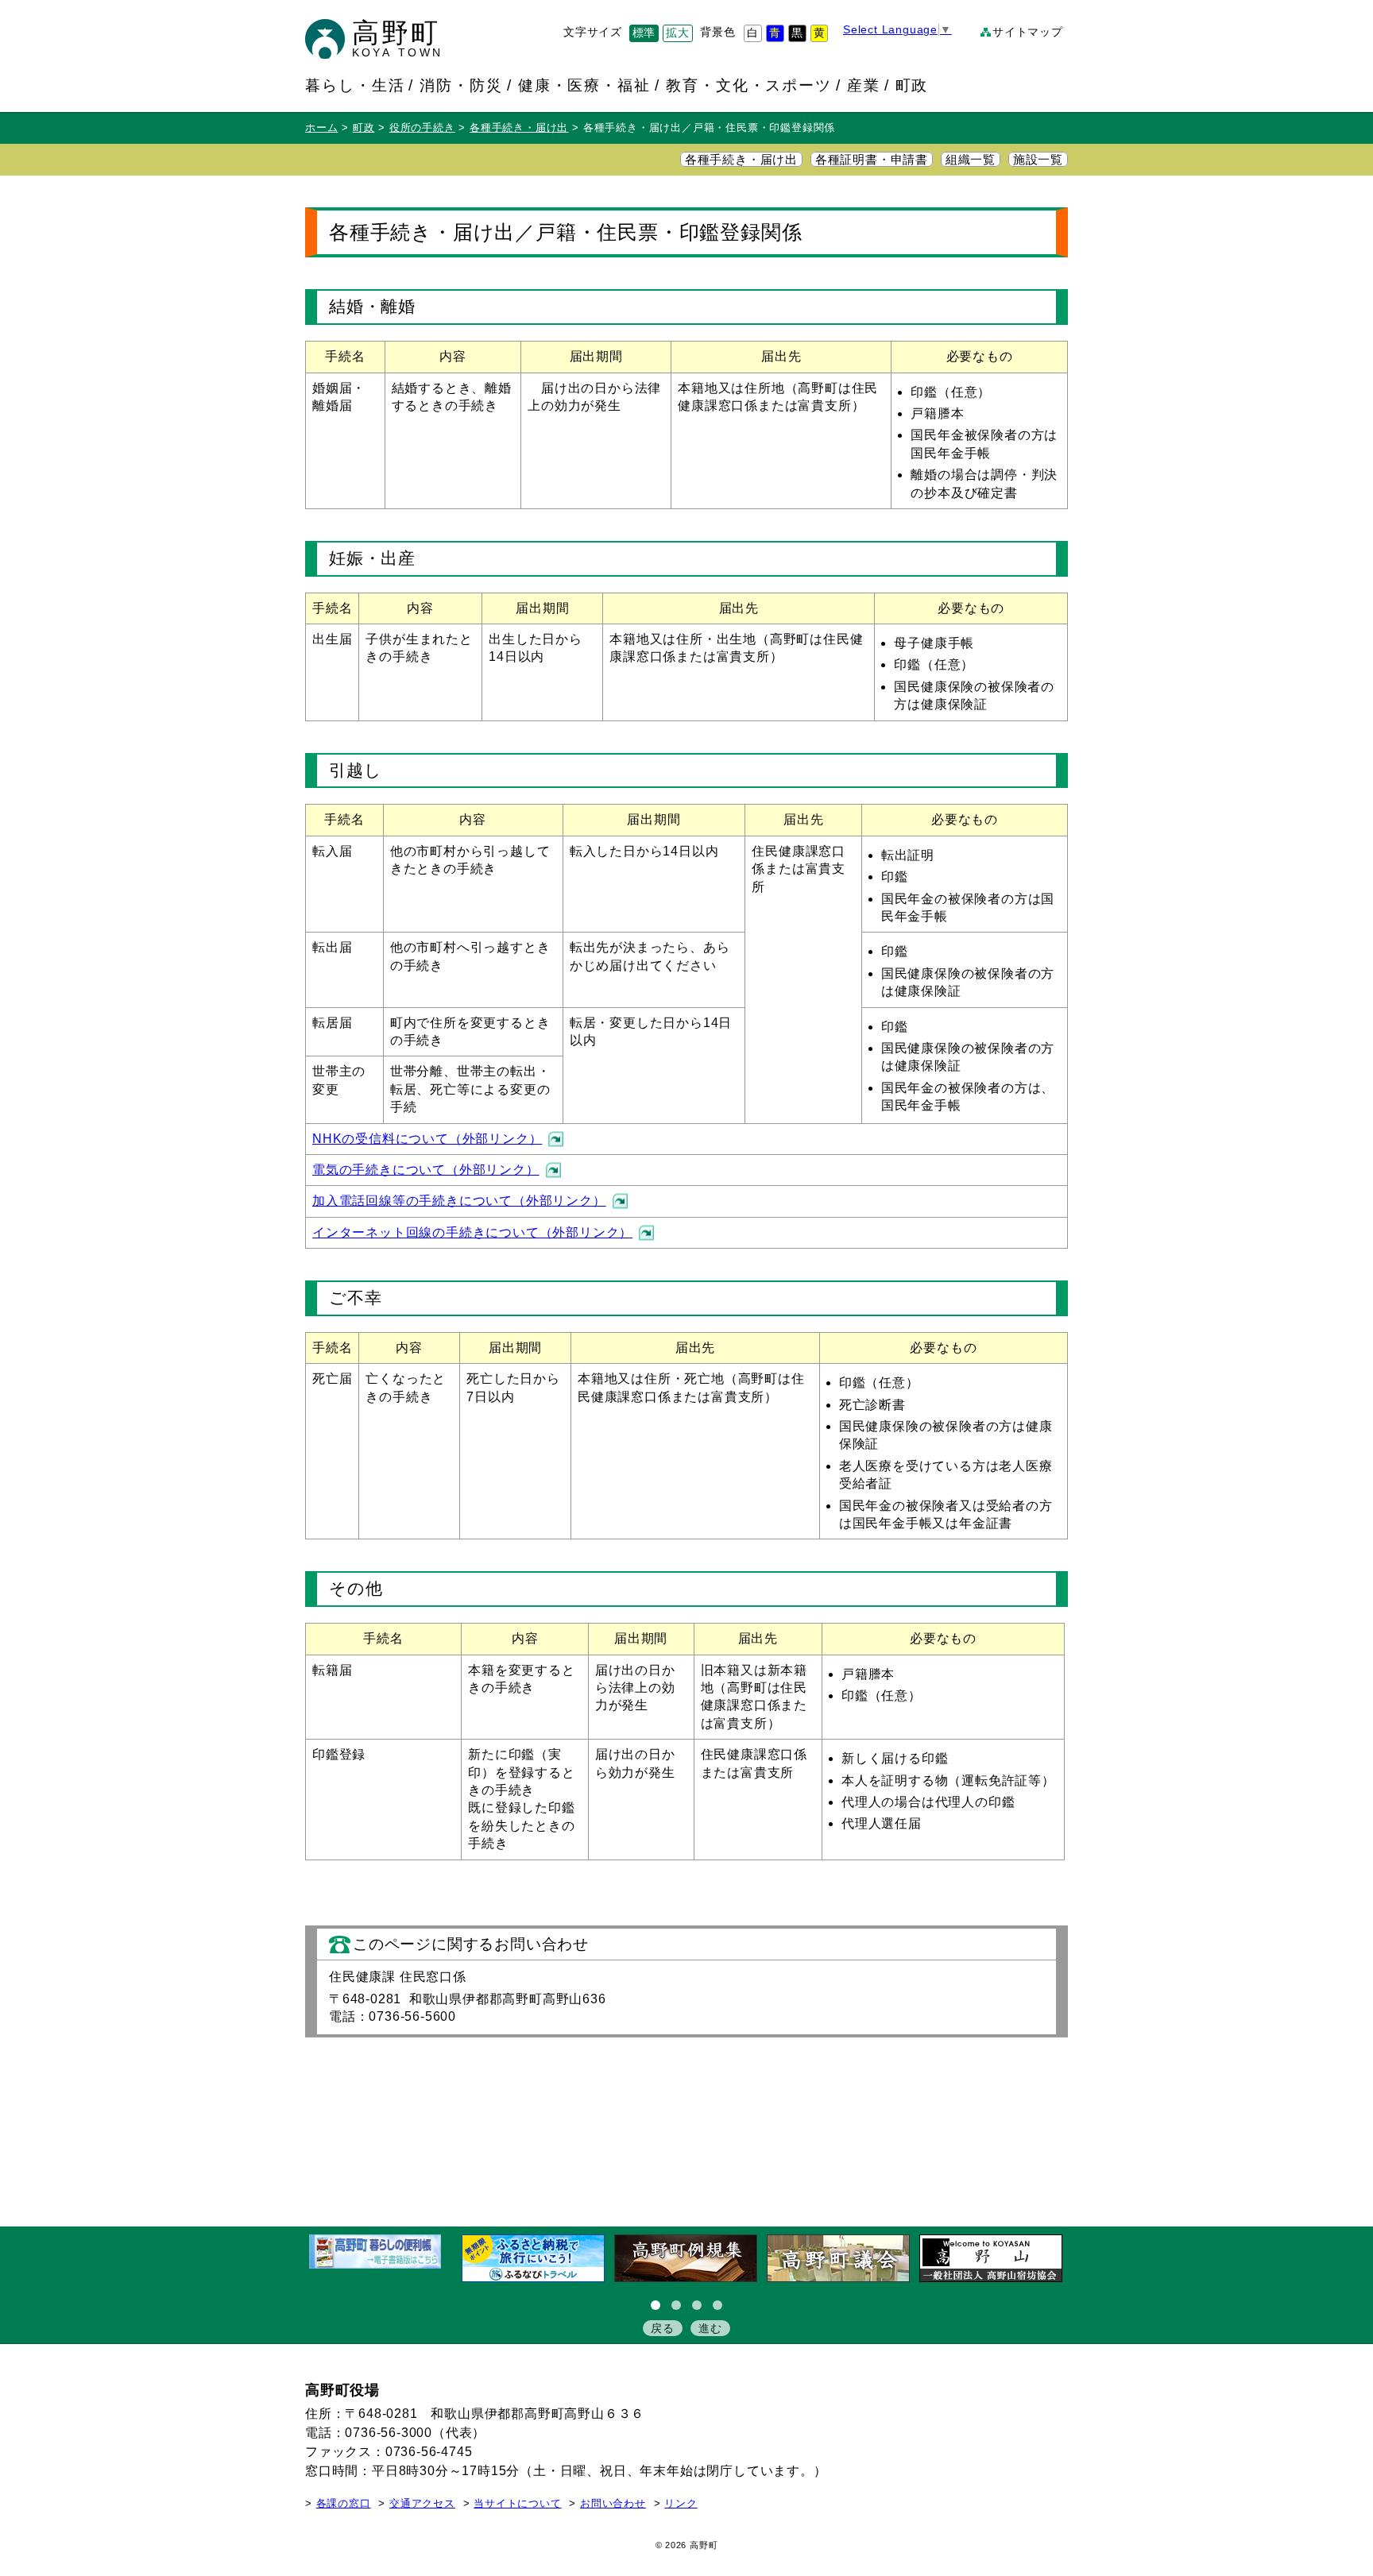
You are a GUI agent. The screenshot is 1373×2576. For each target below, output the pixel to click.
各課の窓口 (344, 2504)
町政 (912, 85)
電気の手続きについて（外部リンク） (426, 1170)
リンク (681, 2504)
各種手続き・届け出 (519, 128)
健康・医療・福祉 (585, 85)
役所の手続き (422, 128)
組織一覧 (971, 160)
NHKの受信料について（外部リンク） (427, 1139)
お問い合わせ (613, 2504)
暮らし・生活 (355, 85)
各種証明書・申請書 (872, 160)
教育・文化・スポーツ (749, 85)
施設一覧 (1038, 160)
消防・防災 (461, 85)
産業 (864, 85)
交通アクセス (422, 2504)
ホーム (321, 128)
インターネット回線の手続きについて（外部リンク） (472, 1232)
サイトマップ (1028, 32)
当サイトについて (517, 2504)
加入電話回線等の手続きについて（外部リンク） (459, 1201)
